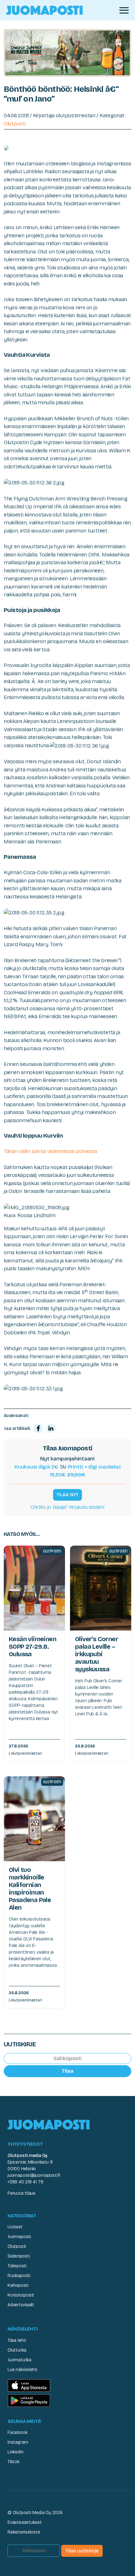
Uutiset (15, 2227)
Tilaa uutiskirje (82, 2551)
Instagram (18, 2442)
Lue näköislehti (22, 2370)
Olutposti (15, 124)
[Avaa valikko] (124, 10)
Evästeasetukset (25, 2522)
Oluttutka (17, 2350)
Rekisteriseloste (24, 2532)
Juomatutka (19, 2360)
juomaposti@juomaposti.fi (34, 2175)
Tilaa (67, 2071)
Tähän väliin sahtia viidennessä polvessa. (51, 1151)
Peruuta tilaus (22, 2193)
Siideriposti (19, 2256)
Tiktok (13, 2462)
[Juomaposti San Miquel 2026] (67, 52)
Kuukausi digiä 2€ (36, 1467)
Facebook (17, 2433)
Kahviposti (18, 2285)
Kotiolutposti (21, 2295)
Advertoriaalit (21, 2305)
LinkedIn (15, 2452)
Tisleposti (17, 2266)
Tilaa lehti (17, 2340)
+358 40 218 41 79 (25, 2182)
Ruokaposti (19, 2276)
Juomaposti (19, 2237)
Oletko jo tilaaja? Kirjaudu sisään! (67, 1507)
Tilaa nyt (67, 1495)
